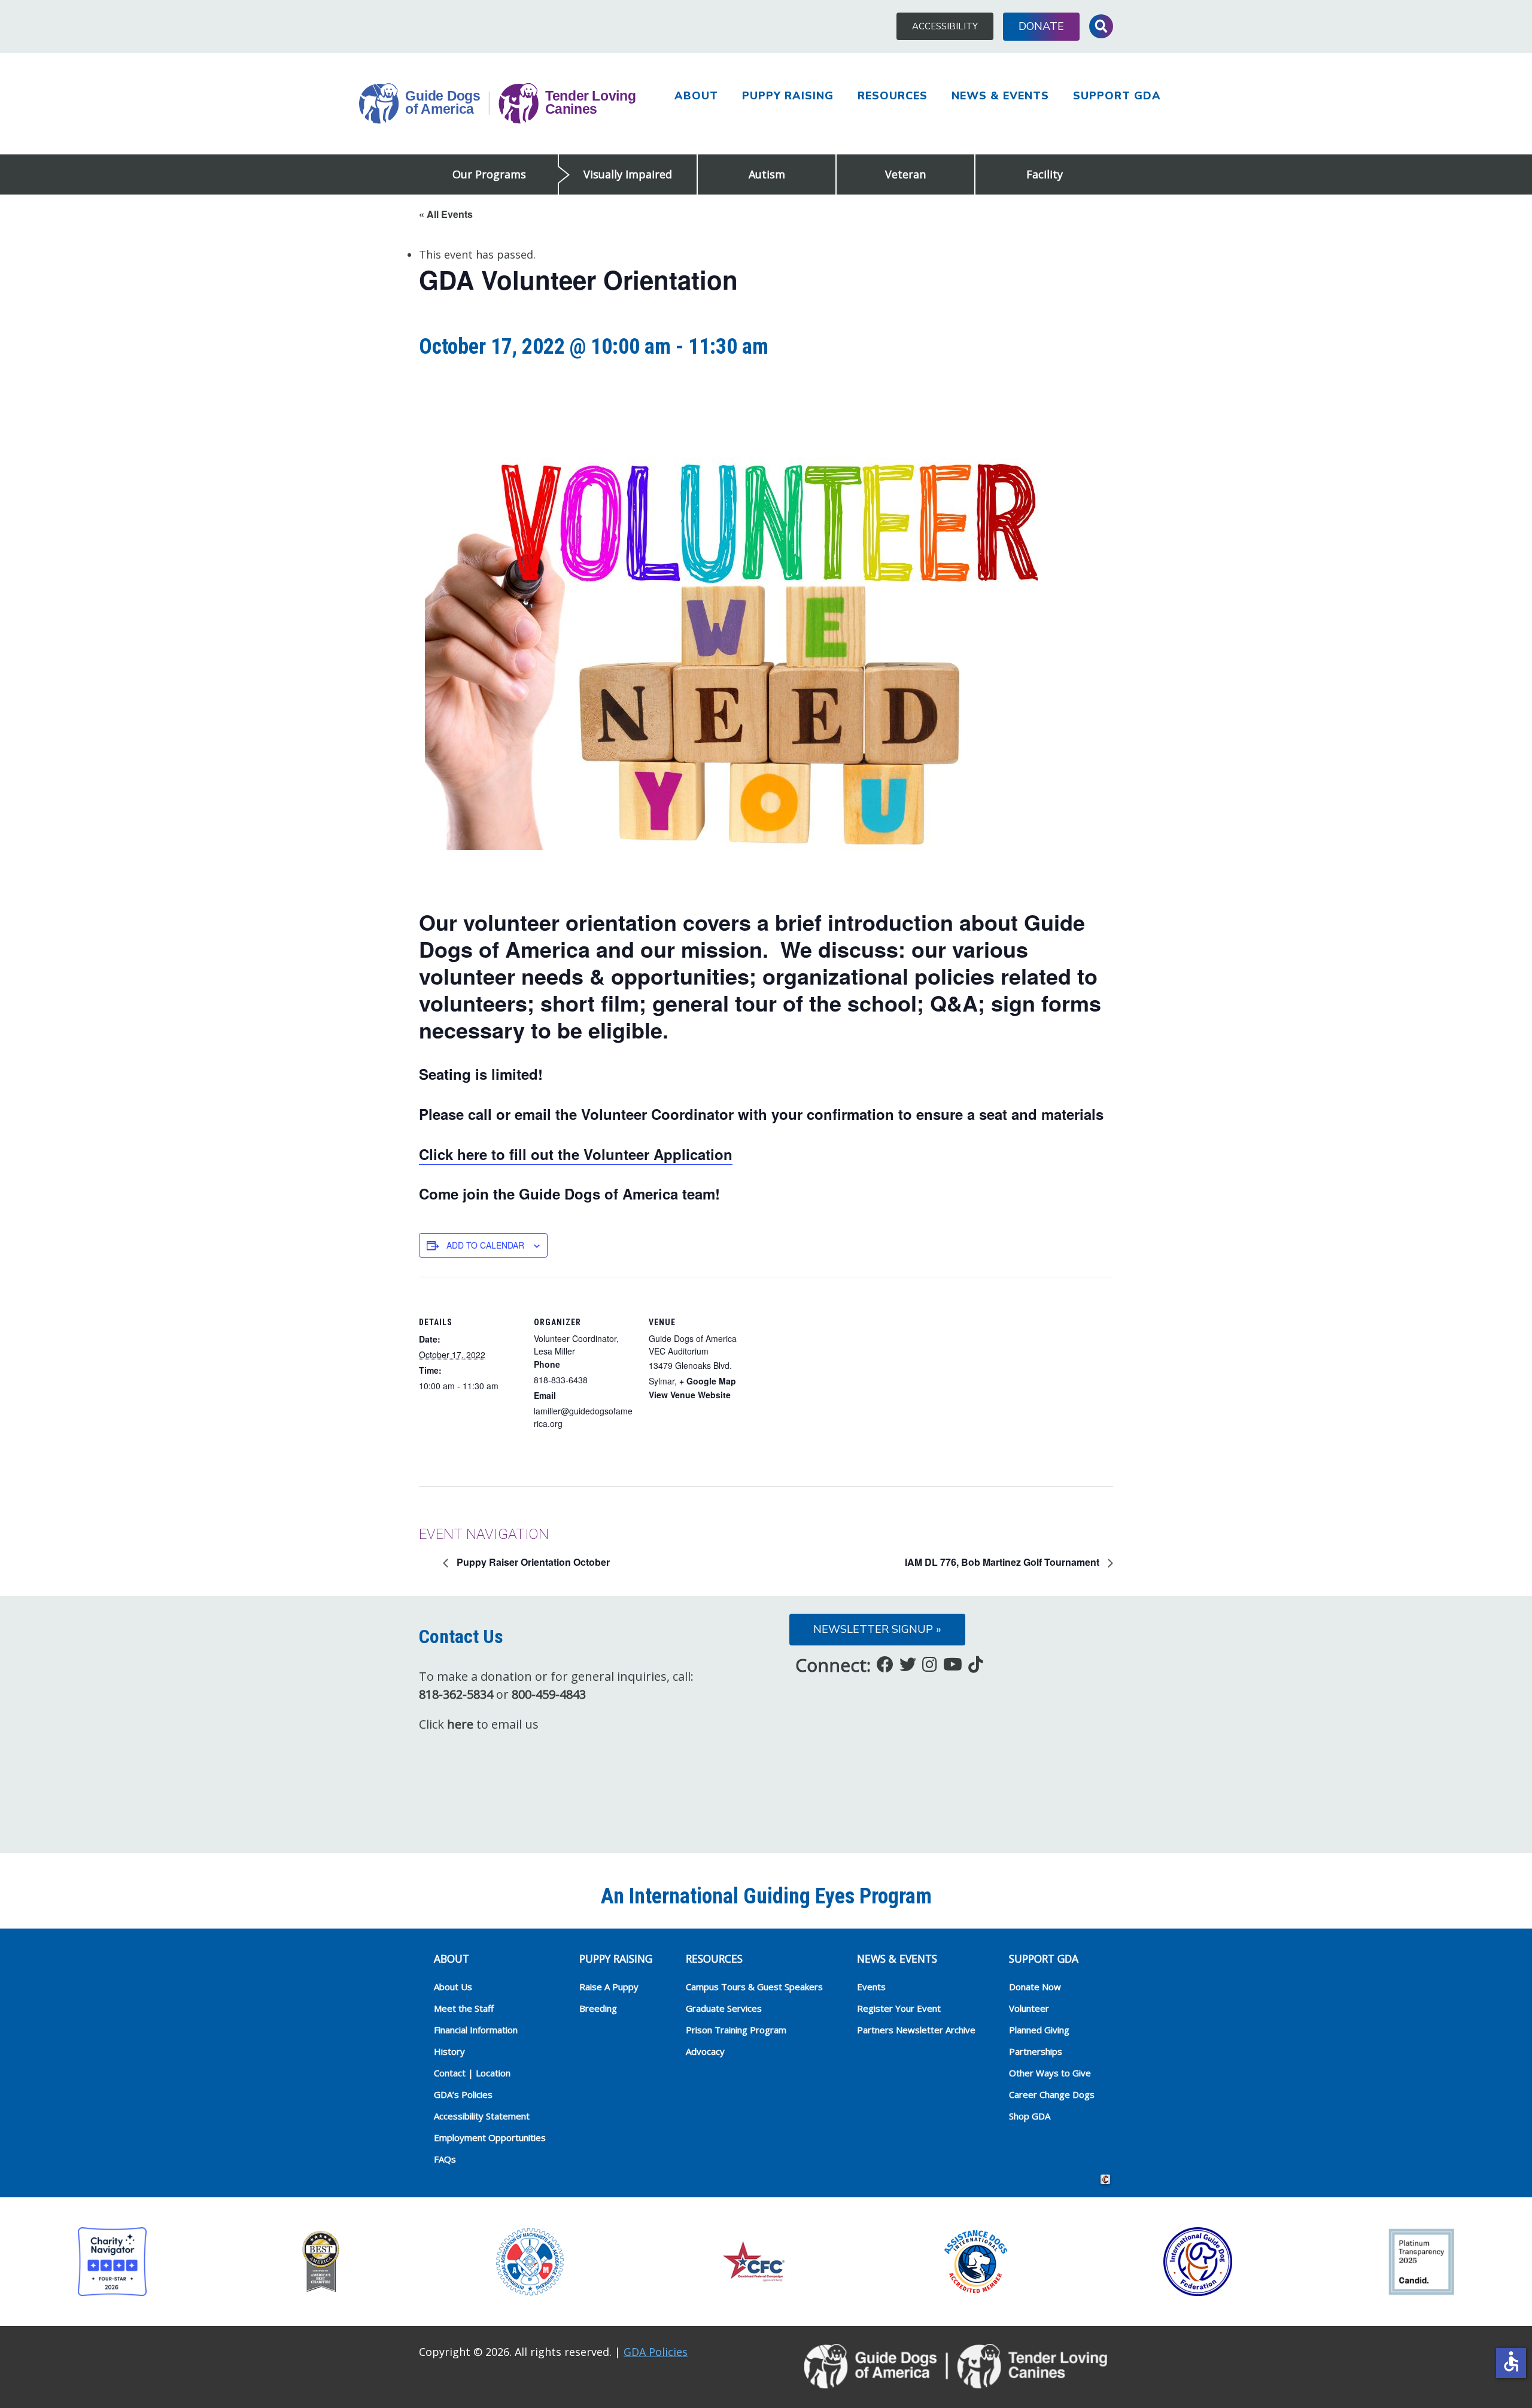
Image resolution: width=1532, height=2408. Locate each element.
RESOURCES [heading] (714, 1958)
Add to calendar (485, 1245)
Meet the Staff (464, 2008)
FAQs (445, 2159)
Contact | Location (472, 2073)
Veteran (905, 174)
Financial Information (476, 2030)
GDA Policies (656, 2352)
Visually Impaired (628, 174)
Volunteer (1029, 2008)
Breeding (598, 2008)
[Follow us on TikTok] (976, 1664)
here (460, 1724)
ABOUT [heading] (452, 1958)
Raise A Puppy (609, 1987)
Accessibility (945, 26)
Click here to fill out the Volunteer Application (576, 1154)
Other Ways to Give (1050, 2073)
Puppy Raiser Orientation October (532, 1562)
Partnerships (1036, 2051)
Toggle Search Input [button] (1101, 26)
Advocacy (705, 2051)
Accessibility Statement (482, 2116)
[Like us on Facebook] (885, 1664)
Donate (1041, 26)
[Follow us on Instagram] (930, 1664)
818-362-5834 (456, 1694)
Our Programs (489, 174)
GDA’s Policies (463, 2094)
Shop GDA (1030, 2116)
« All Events (446, 214)
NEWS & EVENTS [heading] (897, 1958)
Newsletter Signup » (877, 1629)
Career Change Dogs (1052, 2094)
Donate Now (1035, 1987)
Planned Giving (1039, 2030)
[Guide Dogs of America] (497, 104)
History (449, 2051)
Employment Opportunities (490, 2137)
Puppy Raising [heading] (616, 1958)
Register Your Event (899, 2008)
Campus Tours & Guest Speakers (754, 1987)
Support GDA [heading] (1044, 1958)
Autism (767, 174)
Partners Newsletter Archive (916, 2030)
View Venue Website (690, 1395)
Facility (1045, 174)
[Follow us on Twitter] (908, 1664)
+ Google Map (708, 1381)
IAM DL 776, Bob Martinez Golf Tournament (1003, 1562)
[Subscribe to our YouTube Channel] (953, 1664)
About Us (453, 1987)
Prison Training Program (736, 2030)
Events (871, 1987)
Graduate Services (724, 2008)
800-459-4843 (549, 1694)
